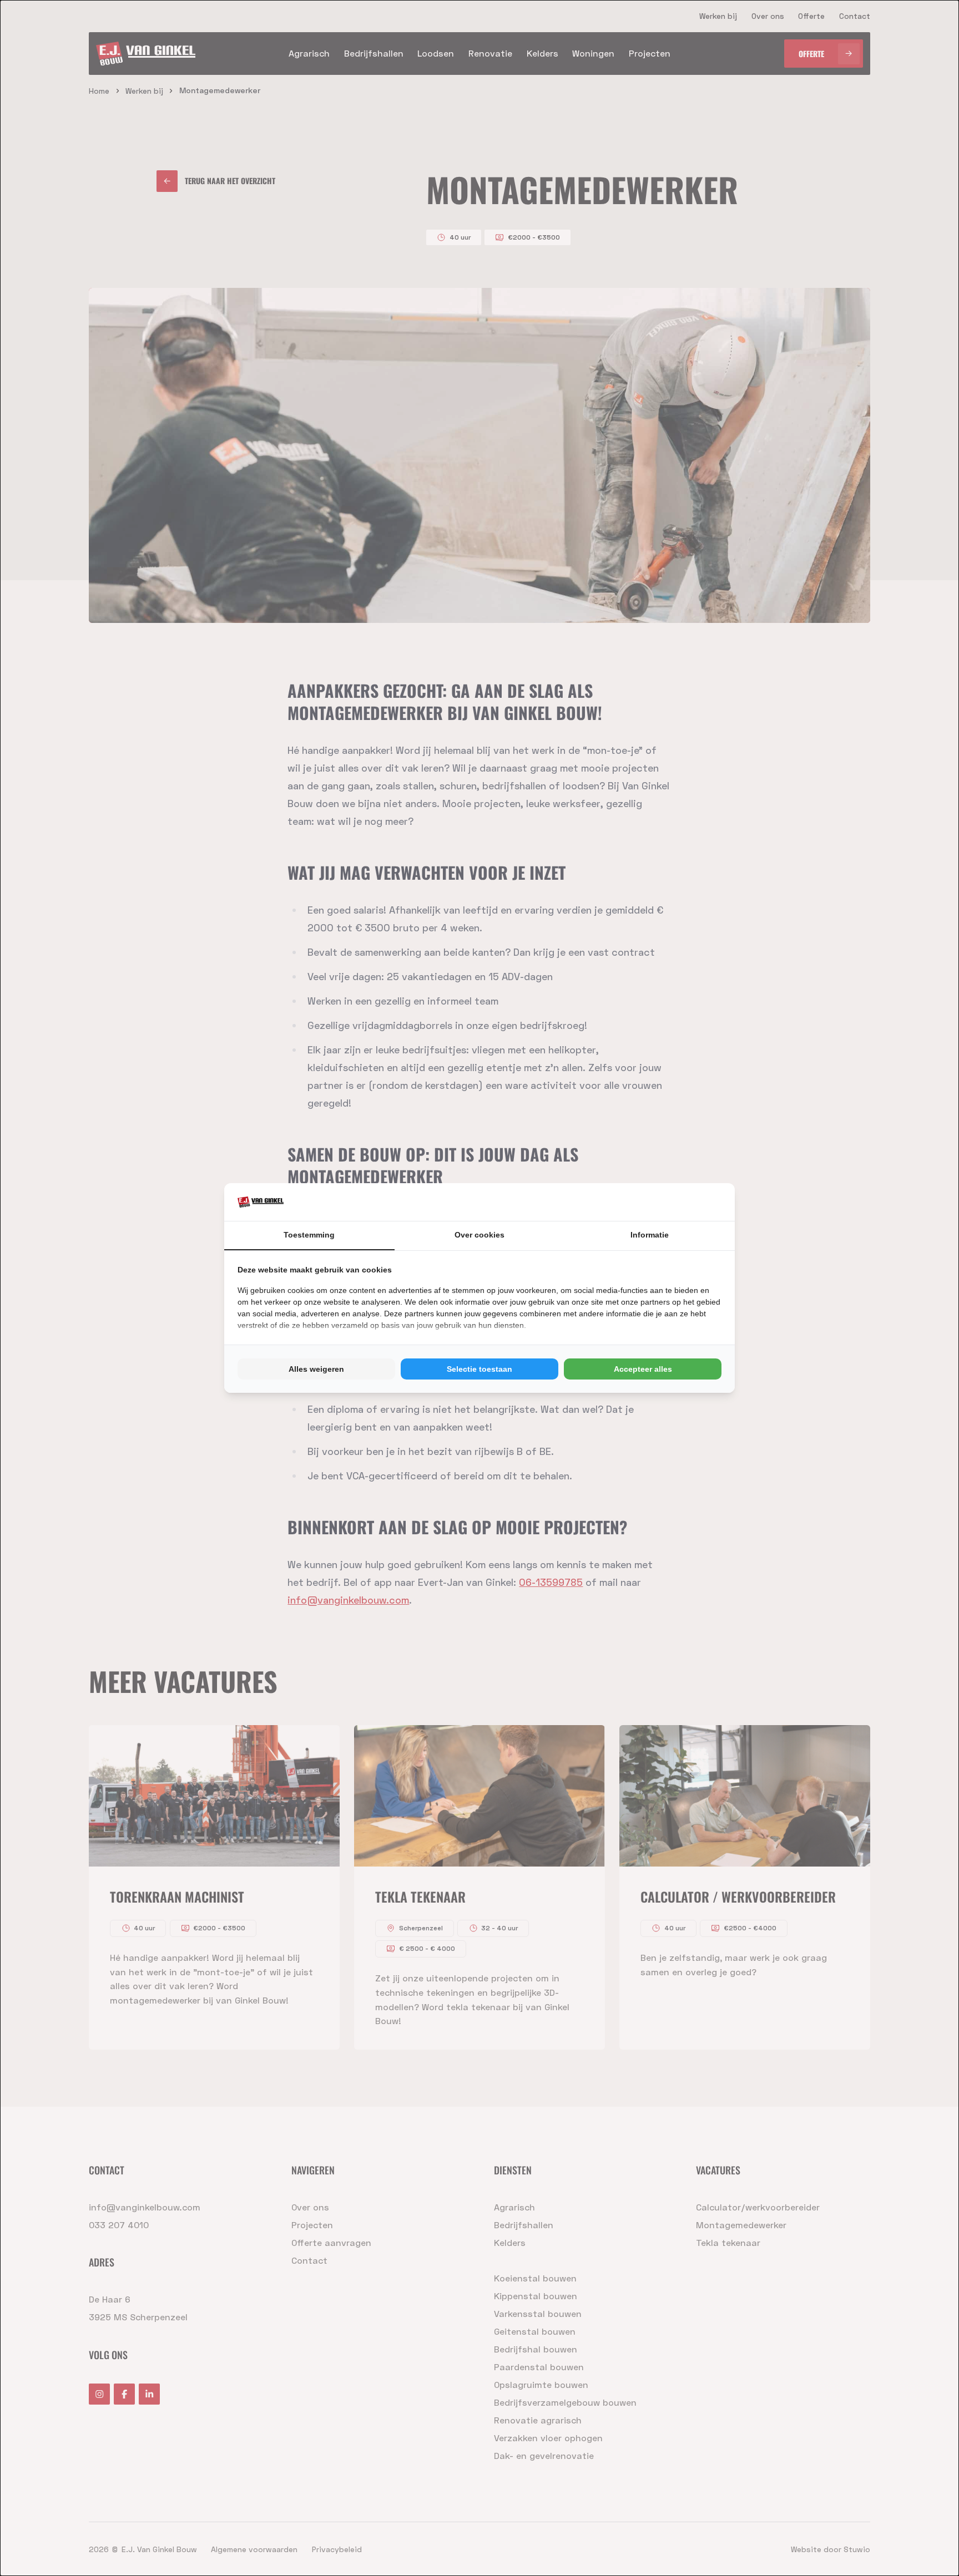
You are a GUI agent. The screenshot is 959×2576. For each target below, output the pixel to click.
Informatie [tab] (650, 1235)
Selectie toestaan (479, 1369)
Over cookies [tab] (479, 1235)
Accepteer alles (643, 1369)
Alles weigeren (316, 1369)
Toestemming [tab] (309, 1235)
